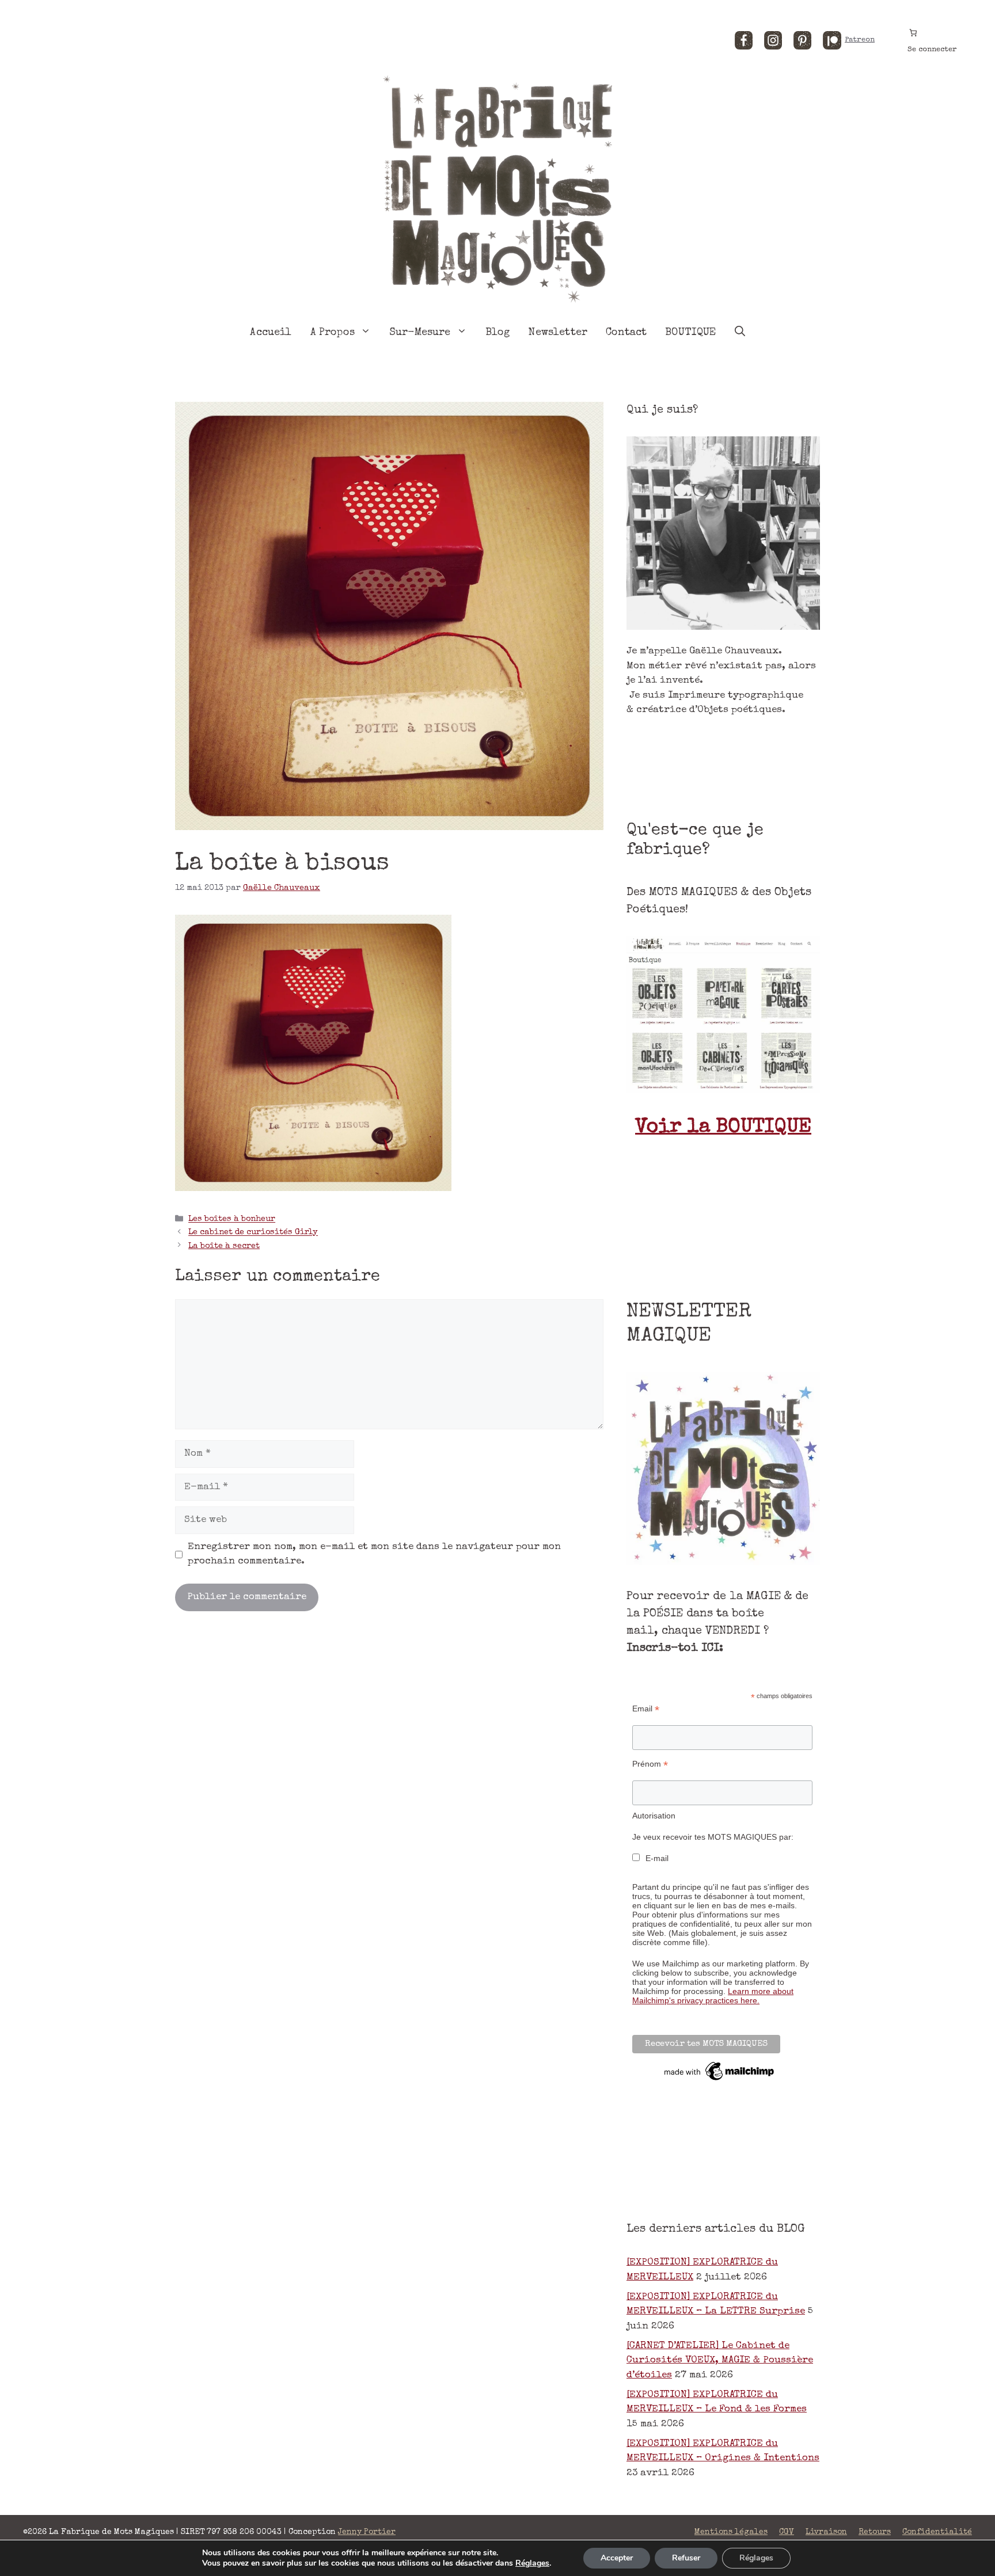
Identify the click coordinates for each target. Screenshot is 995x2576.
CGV (787, 2532)
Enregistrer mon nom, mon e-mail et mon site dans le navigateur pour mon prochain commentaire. (374, 1555)
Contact (626, 333)
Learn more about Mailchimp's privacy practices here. (713, 1996)
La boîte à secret (224, 1246)
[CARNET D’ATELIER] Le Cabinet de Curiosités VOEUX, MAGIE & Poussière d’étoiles (720, 2361)
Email (646, 1709)
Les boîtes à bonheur (232, 1220)
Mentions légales (731, 2532)
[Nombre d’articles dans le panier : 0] (913, 33)
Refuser (686, 2558)
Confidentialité (937, 2532)
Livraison (826, 2532)
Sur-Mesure (420, 333)
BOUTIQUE (690, 333)
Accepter (617, 2558)
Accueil (271, 333)
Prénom (650, 1764)
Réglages (532, 2563)
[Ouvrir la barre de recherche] (740, 333)
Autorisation (654, 1816)
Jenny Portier (367, 2532)
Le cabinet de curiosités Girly (253, 1233)
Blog (498, 333)
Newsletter (558, 333)
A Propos (333, 333)
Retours (875, 2532)
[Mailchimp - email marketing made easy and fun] (720, 2080)
